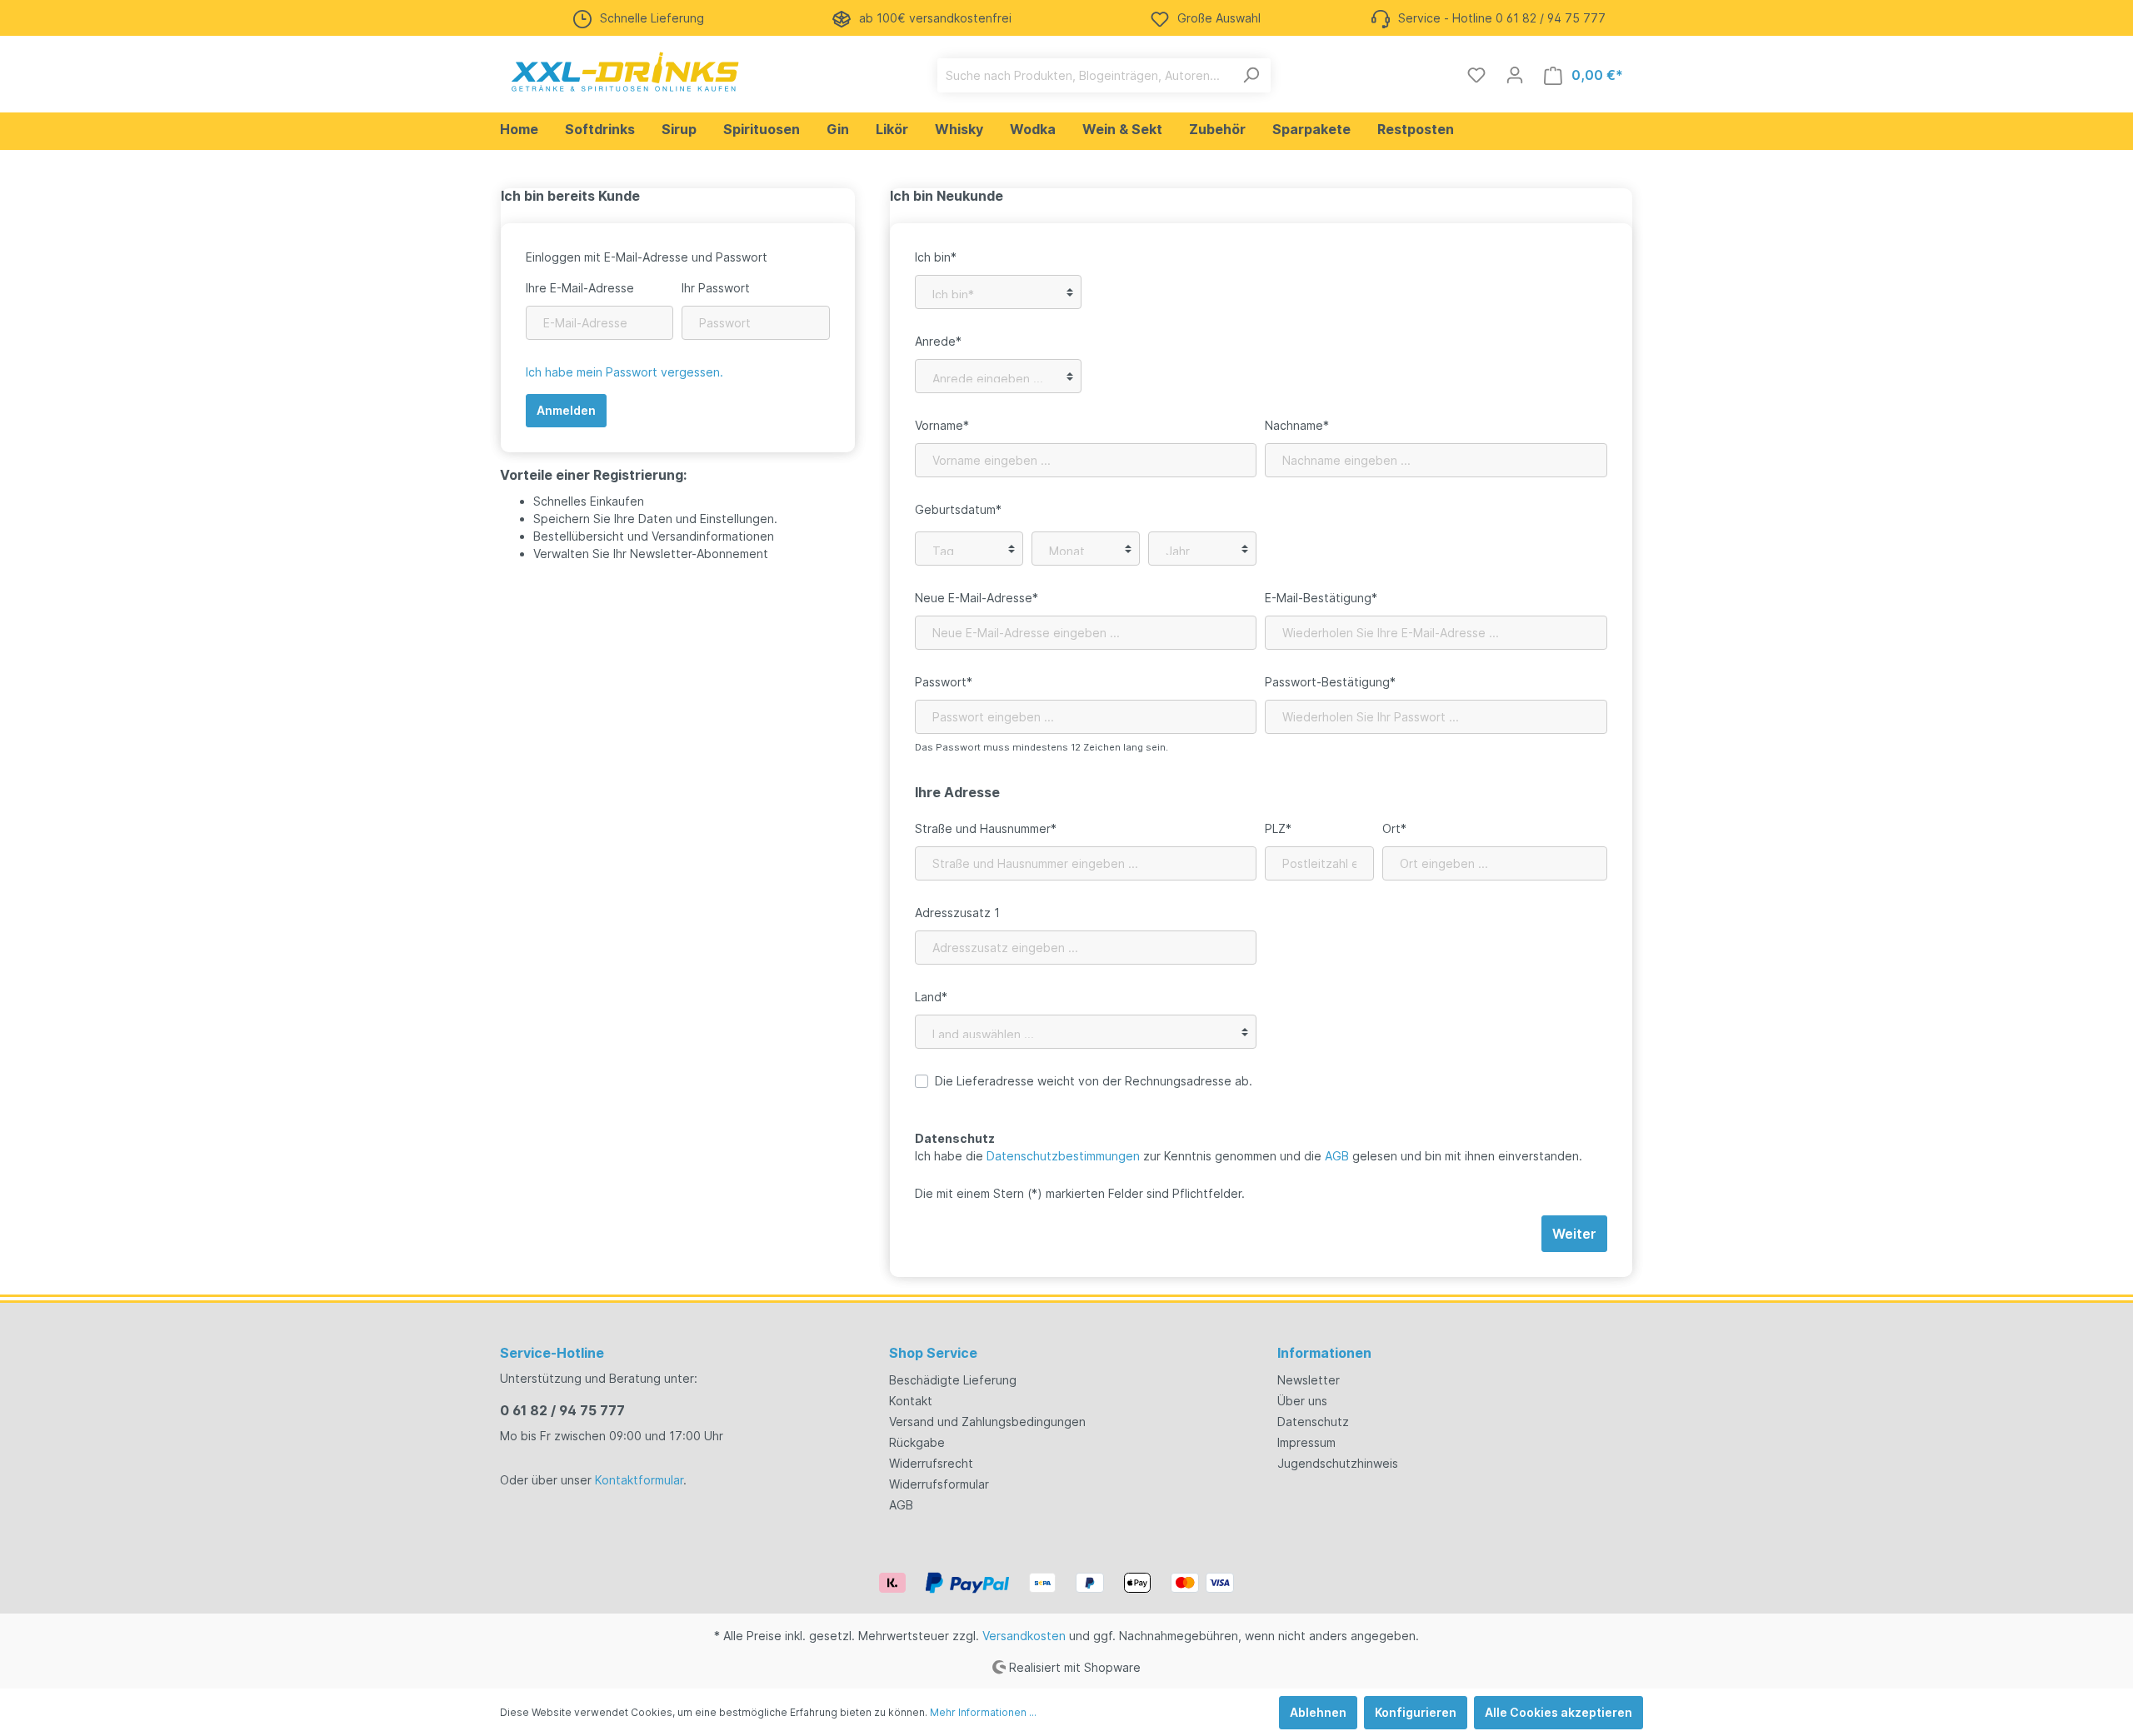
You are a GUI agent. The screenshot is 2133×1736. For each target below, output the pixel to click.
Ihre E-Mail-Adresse (580, 288)
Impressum (1306, 1442)
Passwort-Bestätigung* (1330, 682)
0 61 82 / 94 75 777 (562, 1410)
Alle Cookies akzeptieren (1559, 1712)
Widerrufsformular (939, 1484)
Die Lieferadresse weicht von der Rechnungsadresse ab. (1094, 1081)
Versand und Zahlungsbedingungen (987, 1422)
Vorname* (942, 425)
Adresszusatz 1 (957, 913)
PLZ (1278, 828)
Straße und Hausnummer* (986, 828)
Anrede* (938, 341)
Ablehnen (1318, 1712)
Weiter (1574, 1234)
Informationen (1324, 1353)
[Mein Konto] (1515, 75)
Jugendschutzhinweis (1338, 1463)
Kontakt (911, 1401)
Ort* (1394, 828)
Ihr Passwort (716, 288)
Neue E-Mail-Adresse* (977, 598)
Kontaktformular (639, 1480)
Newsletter (1309, 1380)
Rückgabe (917, 1442)
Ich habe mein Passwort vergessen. (624, 372)
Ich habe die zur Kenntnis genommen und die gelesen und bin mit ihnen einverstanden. (1249, 1156)
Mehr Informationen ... (983, 1712)
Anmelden (566, 410)
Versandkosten (1024, 1636)
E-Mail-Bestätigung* (1321, 598)
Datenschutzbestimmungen (1063, 1156)
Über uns (1302, 1401)
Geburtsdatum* (958, 509)
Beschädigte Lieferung (953, 1380)
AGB (1337, 1156)
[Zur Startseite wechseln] (625, 72)
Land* (931, 997)
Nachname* (1297, 425)
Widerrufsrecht (931, 1463)
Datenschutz (1313, 1422)
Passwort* (944, 682)
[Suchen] (1251, 75)
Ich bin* (936, 257)
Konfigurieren (1416, 1712)
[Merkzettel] (1476, 75)
